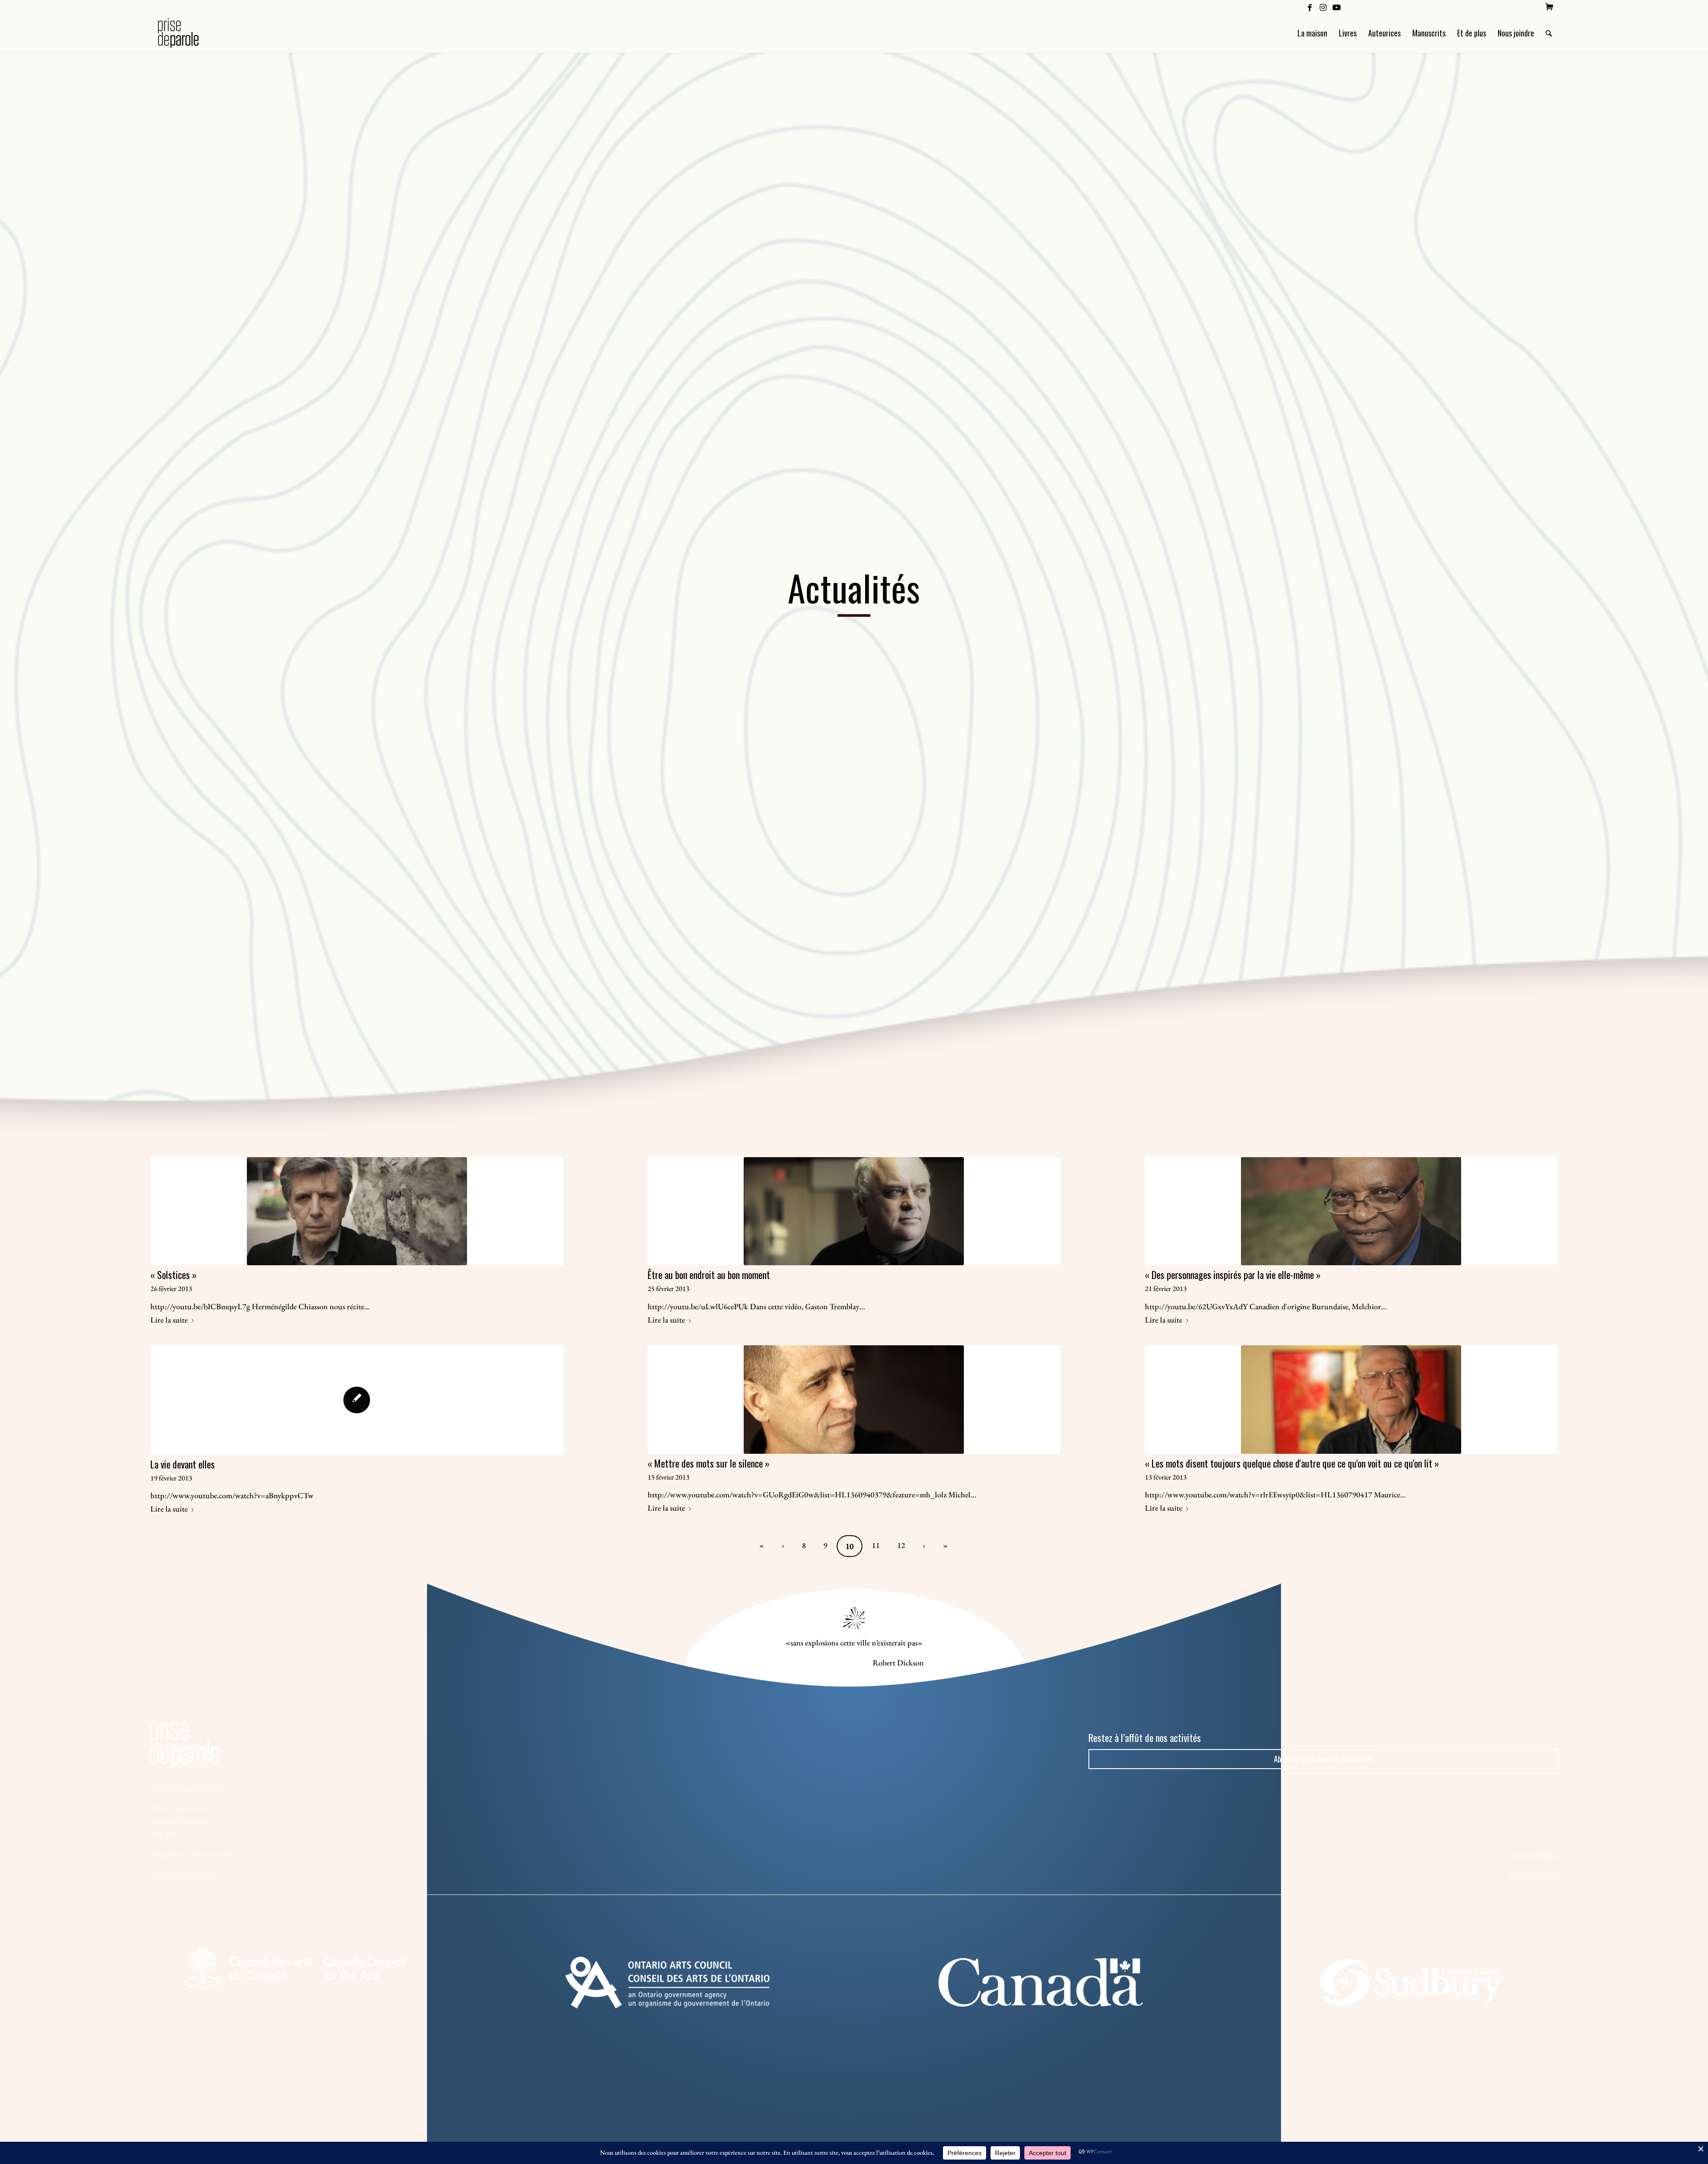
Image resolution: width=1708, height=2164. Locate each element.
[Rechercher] (1549, 33)
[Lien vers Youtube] (1337, 7)
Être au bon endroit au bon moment (709, 1275)
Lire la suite (169, 1320)
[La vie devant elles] (357, 1400)
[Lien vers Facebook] (1310, 7)
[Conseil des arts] (294, 1968)
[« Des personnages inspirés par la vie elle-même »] (1351, 1211)
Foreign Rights (1534, 1854)
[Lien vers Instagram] (1323, 7)
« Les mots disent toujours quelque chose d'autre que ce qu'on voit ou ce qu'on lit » (1292, 1463)
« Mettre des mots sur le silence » (709, 1463)
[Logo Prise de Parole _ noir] (189, 33)
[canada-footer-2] (1041, 1982)
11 (876, 1545)
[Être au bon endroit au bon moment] (854, 1211)
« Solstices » (173, 1275)
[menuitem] (1549, 7)
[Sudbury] (1413, 1983)
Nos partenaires (1533, 1874)
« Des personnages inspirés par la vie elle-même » (1233, 1275)
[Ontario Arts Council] (667, 1983)
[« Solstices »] (357, 1211)
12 (901, 1545)
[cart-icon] (1549, 7)
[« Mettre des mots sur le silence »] (854, 1399)
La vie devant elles (183, 1464)
